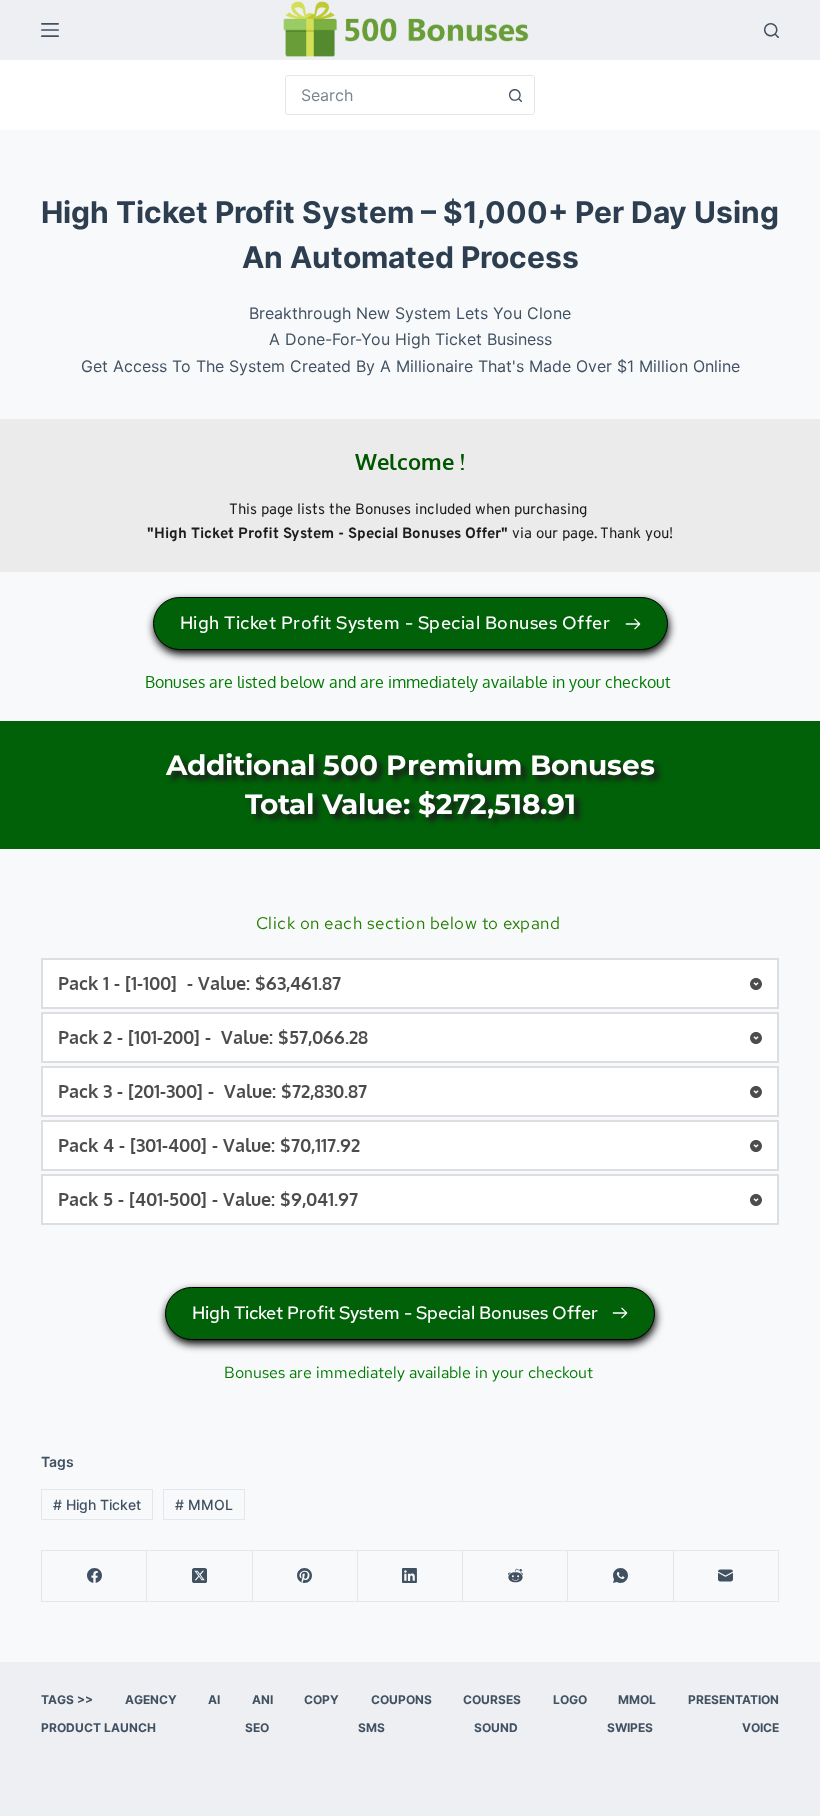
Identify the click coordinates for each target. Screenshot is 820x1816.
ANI (262, 1699)
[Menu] (50, 30)
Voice (760, 1727)
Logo (570, 1699)
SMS (371, 1727)
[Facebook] (94, 1576)
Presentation (733, 1699)
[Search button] (515, 95)
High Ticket (97, 1504)
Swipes (630, 1727)
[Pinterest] (305, 1576)
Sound (496, 1727)
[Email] (726, 1576)
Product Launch (98, 1727)
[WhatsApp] (620, 1576)
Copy (321, 1699)
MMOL (204, 1504)
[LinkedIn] (410, 1576)
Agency (151, 1699)
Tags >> (67, 1699)
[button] (410, 983)
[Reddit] (515, 1576)
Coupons (401, 1699)
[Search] (771, 30)
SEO (257, 1727)
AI (214, 1699)
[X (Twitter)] (199, 1576)
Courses (492, 1699)
